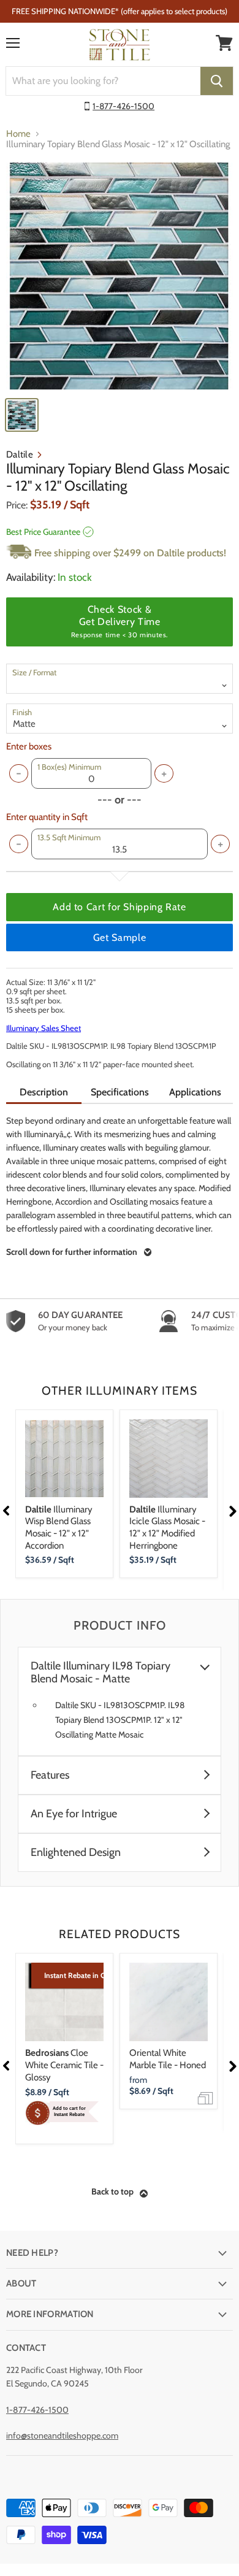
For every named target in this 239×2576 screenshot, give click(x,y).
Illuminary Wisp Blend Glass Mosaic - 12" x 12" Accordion (59, 1528)
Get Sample (120, 937)
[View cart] (224, 43)
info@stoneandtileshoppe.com (62, 2436)
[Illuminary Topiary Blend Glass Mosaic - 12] (120, 276)
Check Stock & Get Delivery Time (120, 621)
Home (18, 134)
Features (50, 1775)
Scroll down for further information (72, 1252)
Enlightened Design (76, 1853)
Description (44, 1092)
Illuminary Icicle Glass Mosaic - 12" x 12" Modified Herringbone (167, 1528)
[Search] (217, 81)
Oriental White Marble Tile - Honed (168, 2059)
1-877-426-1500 (123, 106)
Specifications (120, 1092)
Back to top (112, 2191)
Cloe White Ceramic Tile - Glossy (64, 2065)
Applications (195, 1092)
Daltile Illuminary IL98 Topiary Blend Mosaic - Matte (101, 1673)
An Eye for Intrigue (74, 1814)
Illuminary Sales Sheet (44, 1028)
